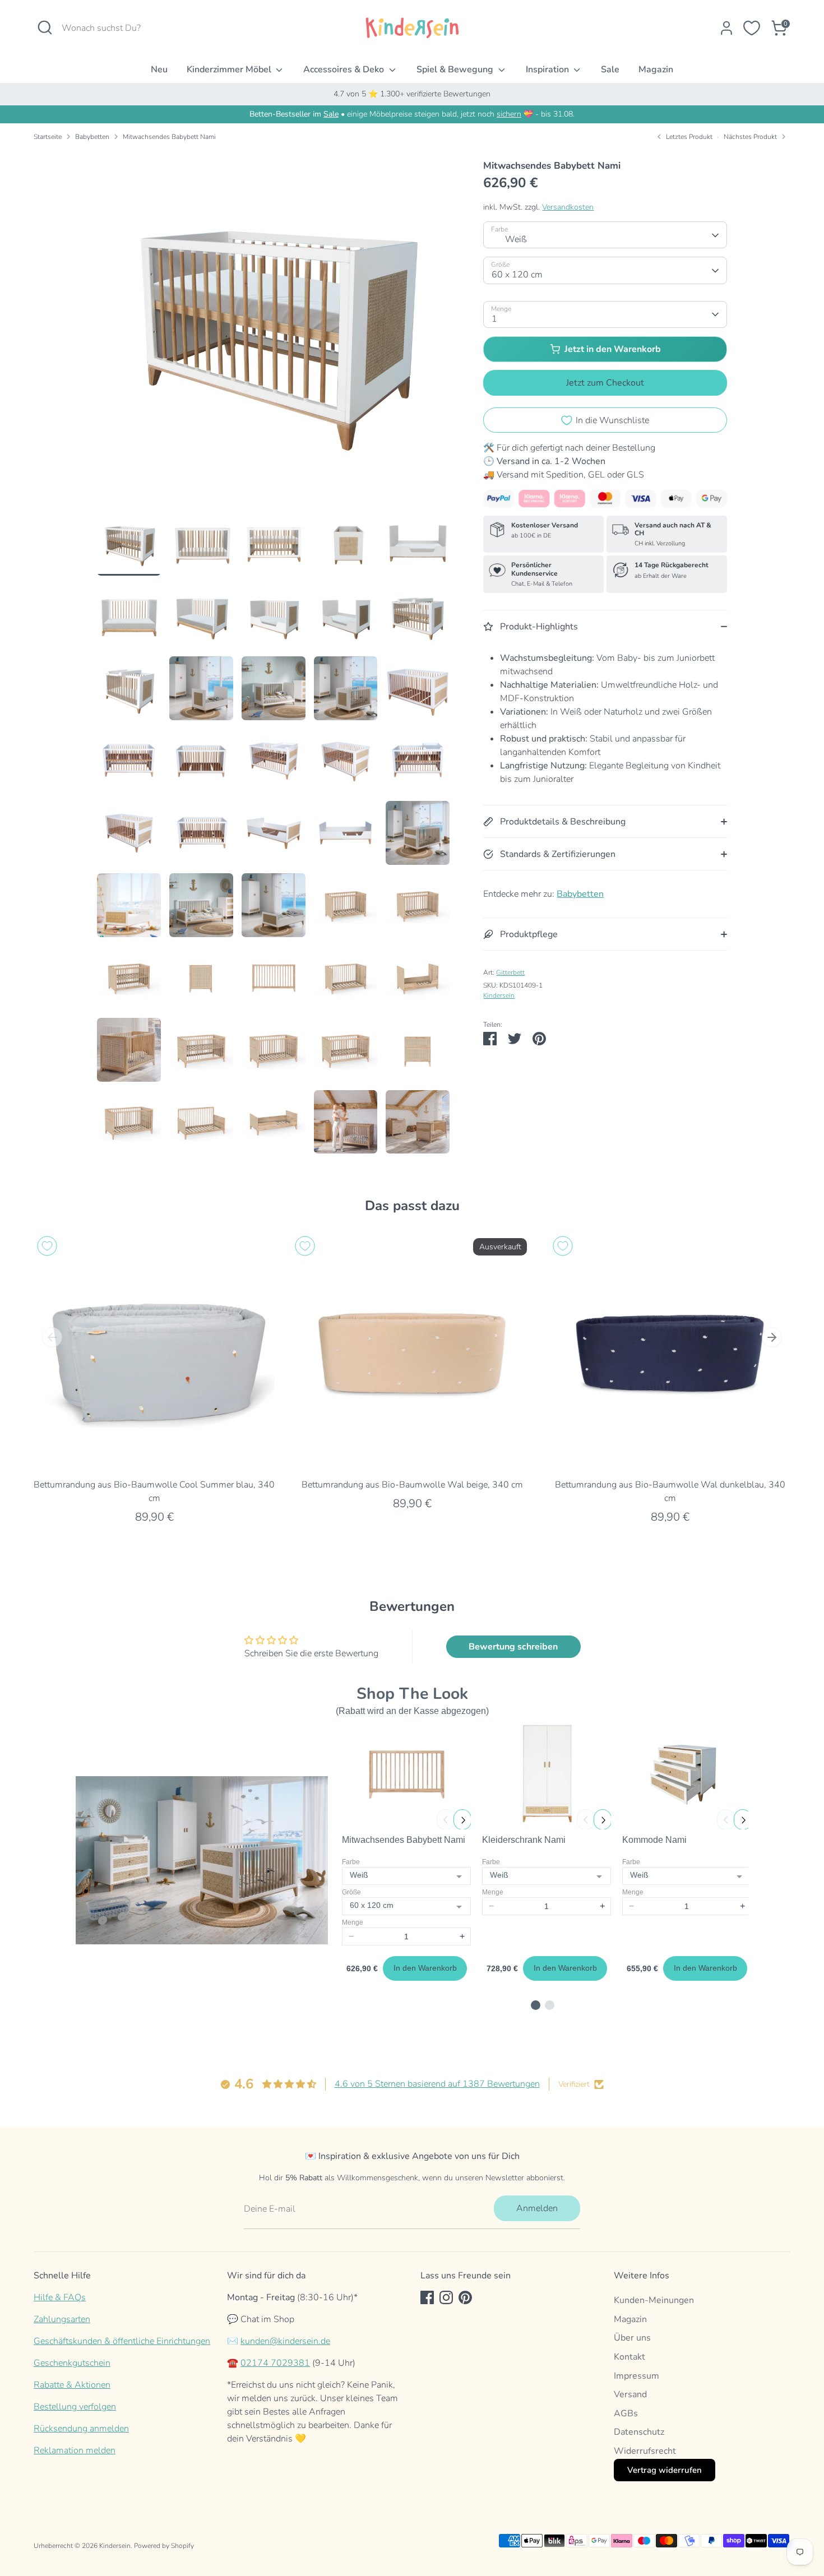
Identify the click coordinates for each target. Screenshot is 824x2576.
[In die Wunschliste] (47, 1246)
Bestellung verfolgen (75, 2407)
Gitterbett (510, 973)
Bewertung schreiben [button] (513, 1647)
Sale (610, 70)
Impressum (636, 2376)
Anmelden (537, 2208)
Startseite (48, 137)
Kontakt (629, 2357)
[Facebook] (427, 2297)
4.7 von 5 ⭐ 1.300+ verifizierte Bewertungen (412, 94)
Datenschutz (639, 2432)
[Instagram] (446, 2297)
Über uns (632, 2338)
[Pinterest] (465, 2297)
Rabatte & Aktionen (72, 2385)
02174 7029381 (275, 2363)
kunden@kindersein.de (285, 2341)
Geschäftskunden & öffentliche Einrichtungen (122, 2341)
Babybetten (92, 137)
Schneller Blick (154, 1455)
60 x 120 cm (517, 275)
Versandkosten (568, 207)
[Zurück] (52, 1337)
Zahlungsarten (62, 2319)
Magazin (656, 70)
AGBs (626, 2413)
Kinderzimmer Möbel (230, 70)
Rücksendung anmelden (81, 2429)
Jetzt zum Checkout (605, 383)
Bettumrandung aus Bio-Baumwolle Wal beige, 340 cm (412, 1485)
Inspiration (548, 70)
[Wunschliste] (752, 28)
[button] (536, 2005)
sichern (509, 114)
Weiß (516, 239)
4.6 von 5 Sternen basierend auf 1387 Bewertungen (437, 2084)
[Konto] (726, 28)
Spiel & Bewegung (456, 70)
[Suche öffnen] (45, 27)
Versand (630, 2394)
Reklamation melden (75, 2450)
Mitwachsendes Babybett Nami (169, 137)
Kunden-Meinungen (654, 2300)
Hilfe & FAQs (60, 2297)
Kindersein (499, 996)
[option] (274, 331)
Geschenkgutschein (72, 2363)
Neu (159, 70)
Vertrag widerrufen (665, 2470)
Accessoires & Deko (345, 70)
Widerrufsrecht (645, 2451)
